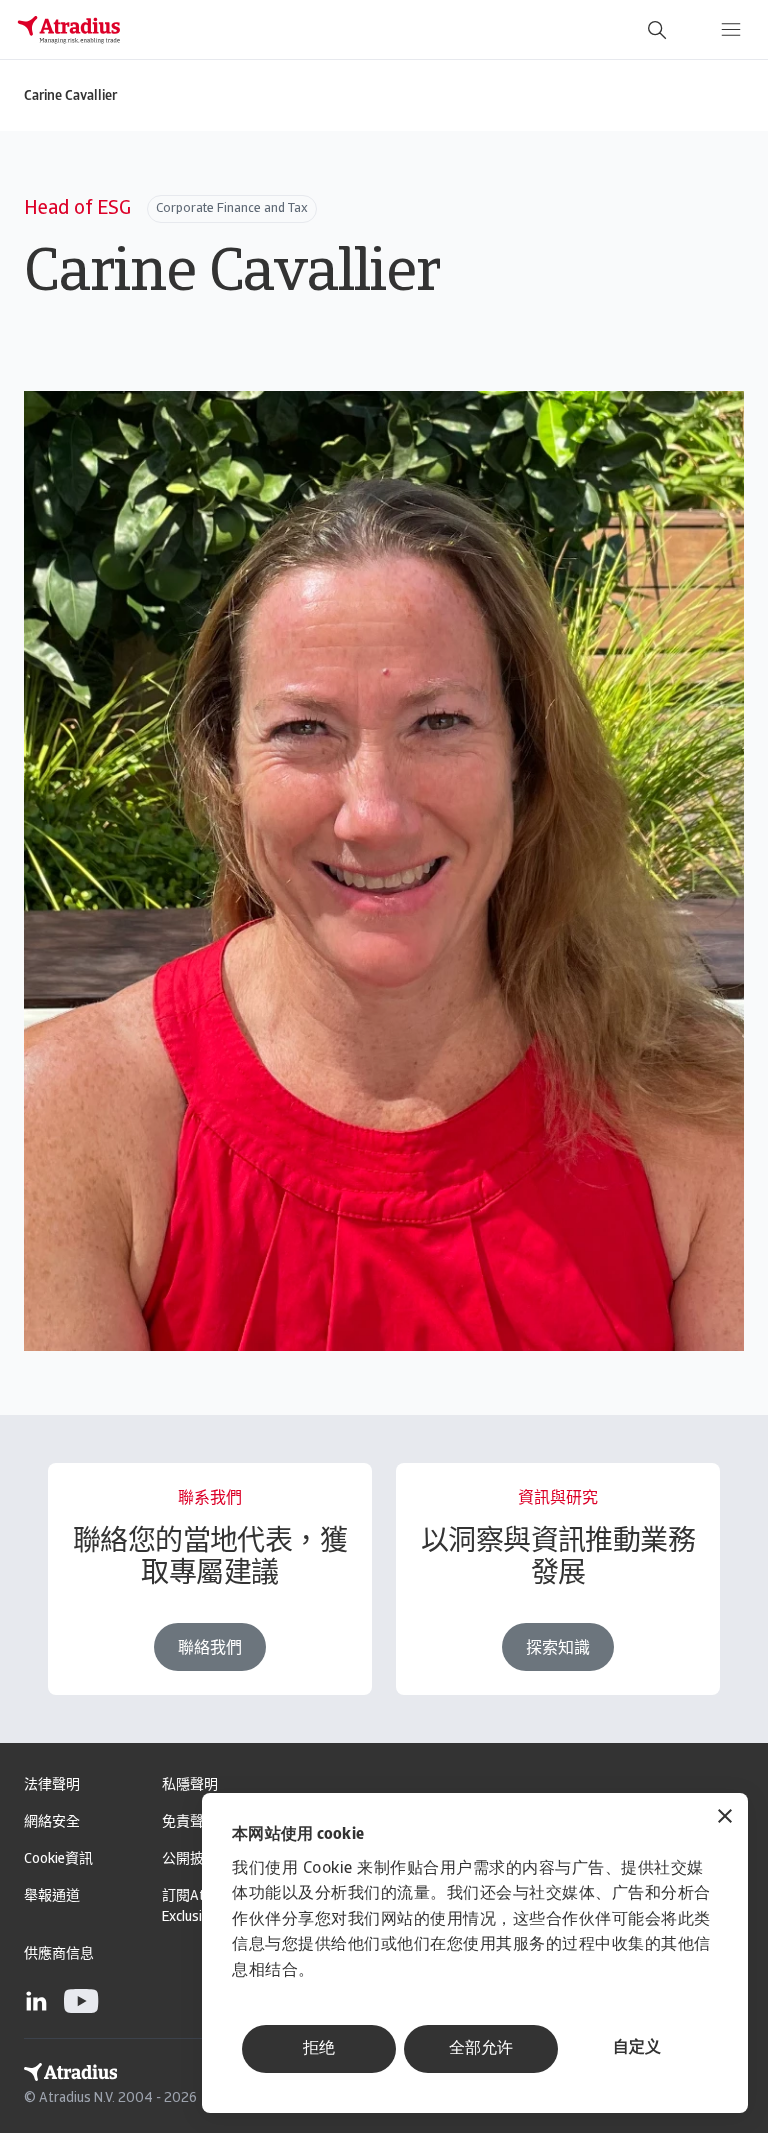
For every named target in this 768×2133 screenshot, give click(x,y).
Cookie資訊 (58, 1859)
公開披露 (190, 1859)
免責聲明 (190, 1822)
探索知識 (558, 1649)
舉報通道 (52, 1896)
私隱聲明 (190, 1785)
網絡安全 (52, 1822)
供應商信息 (59, 1954)
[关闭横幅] (725, 1818)
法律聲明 (52, 1785)
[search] (657, 30)
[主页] (69, 30)
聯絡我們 (210, 1649)
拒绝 (319, 2049)
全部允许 (481, 2049)
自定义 (637, 2048)
